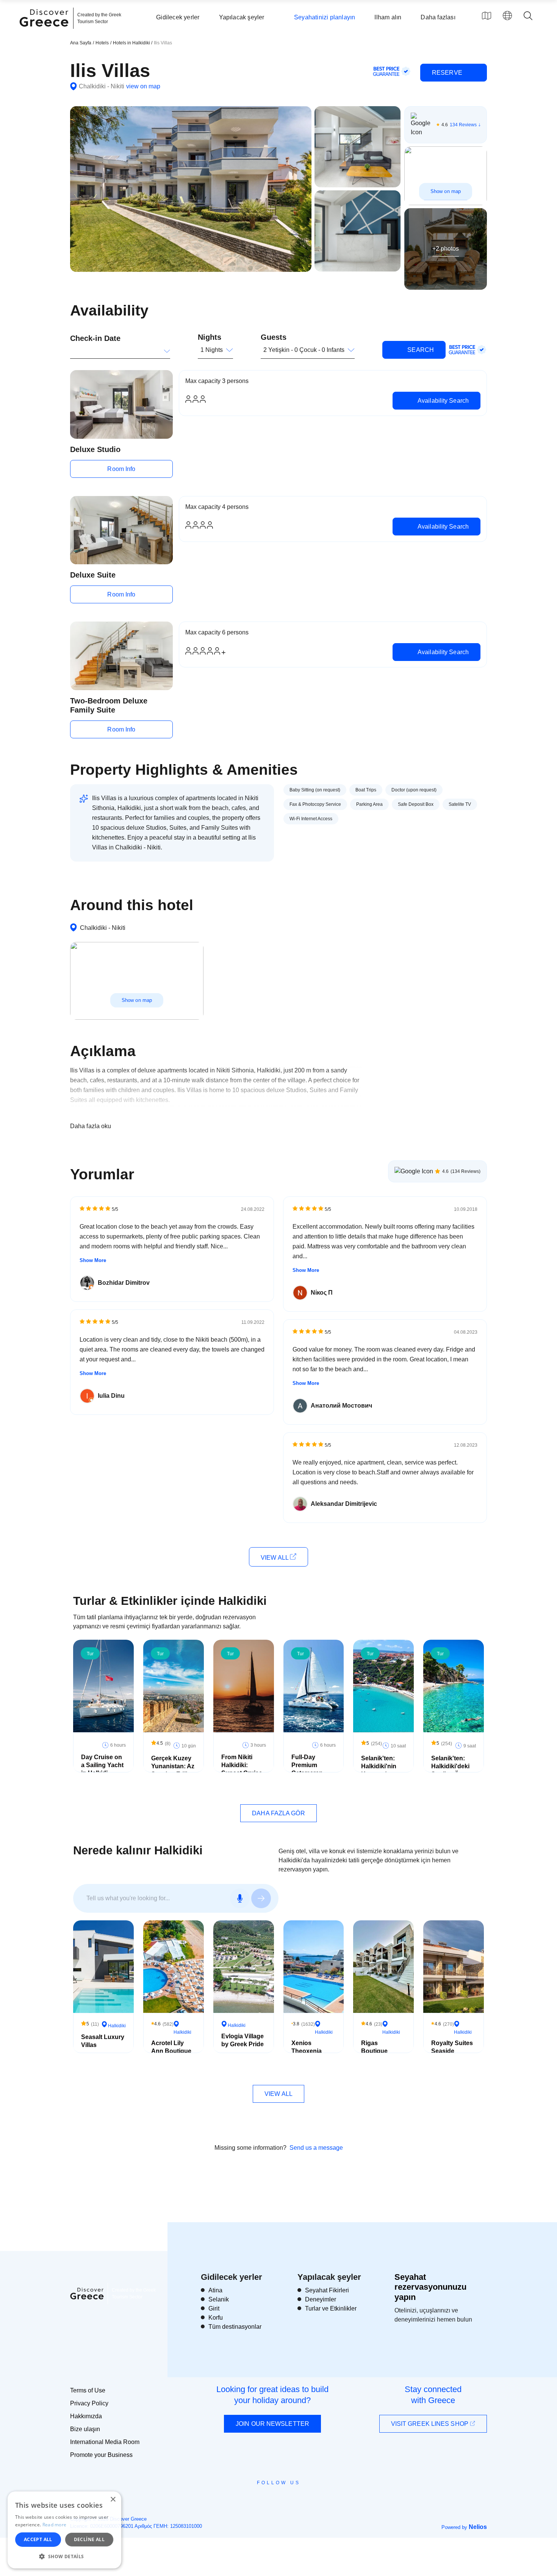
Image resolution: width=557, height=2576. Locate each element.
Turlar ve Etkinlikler (331, 2308)
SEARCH (420, 350)
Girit (214, 2308)
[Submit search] (261, 1898)
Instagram (258, 2500)
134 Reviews (463, 125)
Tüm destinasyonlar (235, 2327)
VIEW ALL (275, 1558)
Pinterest (300, 2500)
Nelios (478, 2527)
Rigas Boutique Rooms (374, 2051)
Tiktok (313, 2496)
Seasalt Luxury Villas (103, 2041)
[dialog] (64, 2530)
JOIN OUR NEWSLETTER (272, 2424)
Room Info (121, 469)
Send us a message (316, 2148)
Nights (210, 337)
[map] (487, 16)
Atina (215, 2290)
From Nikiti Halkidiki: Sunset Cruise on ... (242, 1769)
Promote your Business (101, 2455)
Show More (93, 1260)
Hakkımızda (86, 2416)
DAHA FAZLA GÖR (278, 1813)
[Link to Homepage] (45, 31)
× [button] (113, 2500)
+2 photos (446, 249)
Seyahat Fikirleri (327, 2290)
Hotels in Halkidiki (132, 43)
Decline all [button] (89, 2539)
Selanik (219, 2299)
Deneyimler (321, 2299)
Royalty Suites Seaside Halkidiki (452, 2051)
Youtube (287, 2500)
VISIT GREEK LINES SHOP (430, 2424)
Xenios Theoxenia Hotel (307, 2051)
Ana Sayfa (81, 43)
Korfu (216, 2318)
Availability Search (442, 401)
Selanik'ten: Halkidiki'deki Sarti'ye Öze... (451, 1766)
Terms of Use (88, 2390)
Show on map (446, 191)
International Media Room (105, 2442)
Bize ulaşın (85, 2429)
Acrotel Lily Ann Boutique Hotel (171, 2051)
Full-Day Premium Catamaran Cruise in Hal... (312, 1769)
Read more (55, 2525)
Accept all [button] (38, 2539)
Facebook (245, 2500)
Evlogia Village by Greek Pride (243, 2040)
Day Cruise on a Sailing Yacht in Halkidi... (102, 1765)
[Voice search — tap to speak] (240, 1898)
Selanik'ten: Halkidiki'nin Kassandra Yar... (379, 1770)
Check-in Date (95, 338)
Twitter (272, 2496)
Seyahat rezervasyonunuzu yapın (430, 2287)
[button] (64, 2556)
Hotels (102, 43)
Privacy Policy (89, 2403)
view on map (143, 86)
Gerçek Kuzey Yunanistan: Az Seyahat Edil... (173, 1766)
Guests (274, 337)
